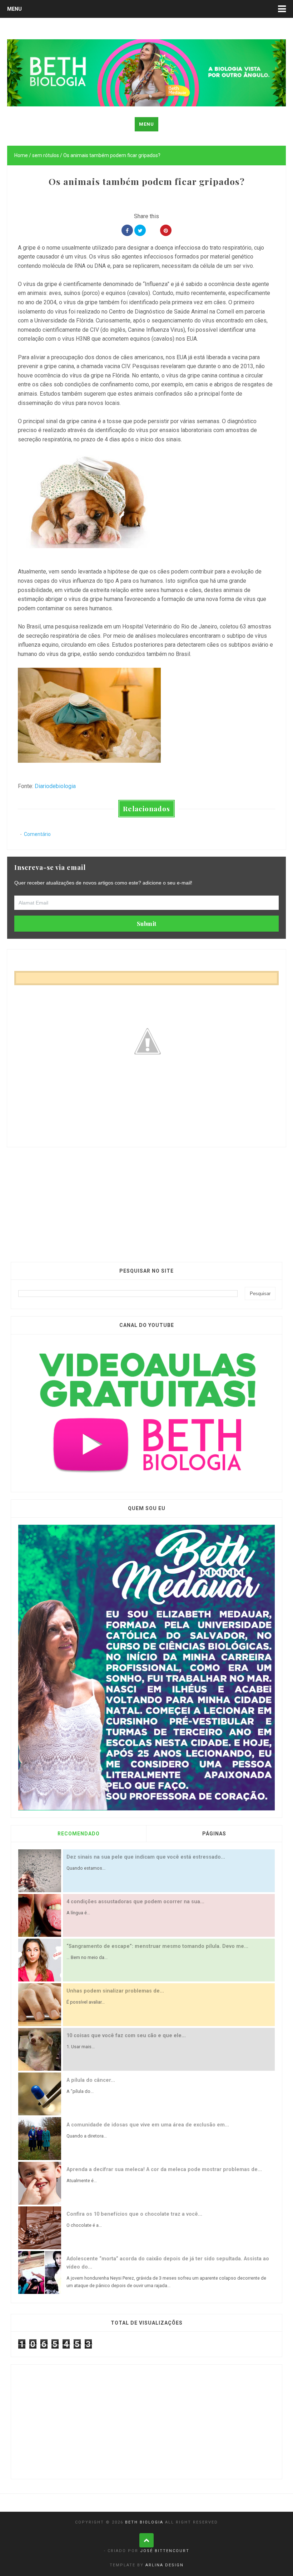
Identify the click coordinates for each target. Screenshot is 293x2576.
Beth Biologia (144, 2522)
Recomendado (79, 1834)
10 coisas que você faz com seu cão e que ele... (126, 2036)
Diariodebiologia (55, 786)
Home (21, 155)
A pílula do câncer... (91, 2080)
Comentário (37, 834)
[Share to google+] (153, 230)
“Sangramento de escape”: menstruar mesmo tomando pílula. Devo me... (157, 1946)
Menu (14, 9)
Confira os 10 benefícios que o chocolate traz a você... (134, 2214)
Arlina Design (165, 2565)
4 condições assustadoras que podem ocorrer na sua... (135, 1902)
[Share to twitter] (140, 230)
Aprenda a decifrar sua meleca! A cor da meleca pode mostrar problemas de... (164, 2169)
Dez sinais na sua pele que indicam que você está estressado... (146, 1857)
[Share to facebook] (127, 230)
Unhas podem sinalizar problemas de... (115, 1991)
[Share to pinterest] (166, 230)
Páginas (214, 1834)
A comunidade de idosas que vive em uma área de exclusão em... (148, 2125)
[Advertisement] (146, 1197)
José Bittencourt (165, 2551)
